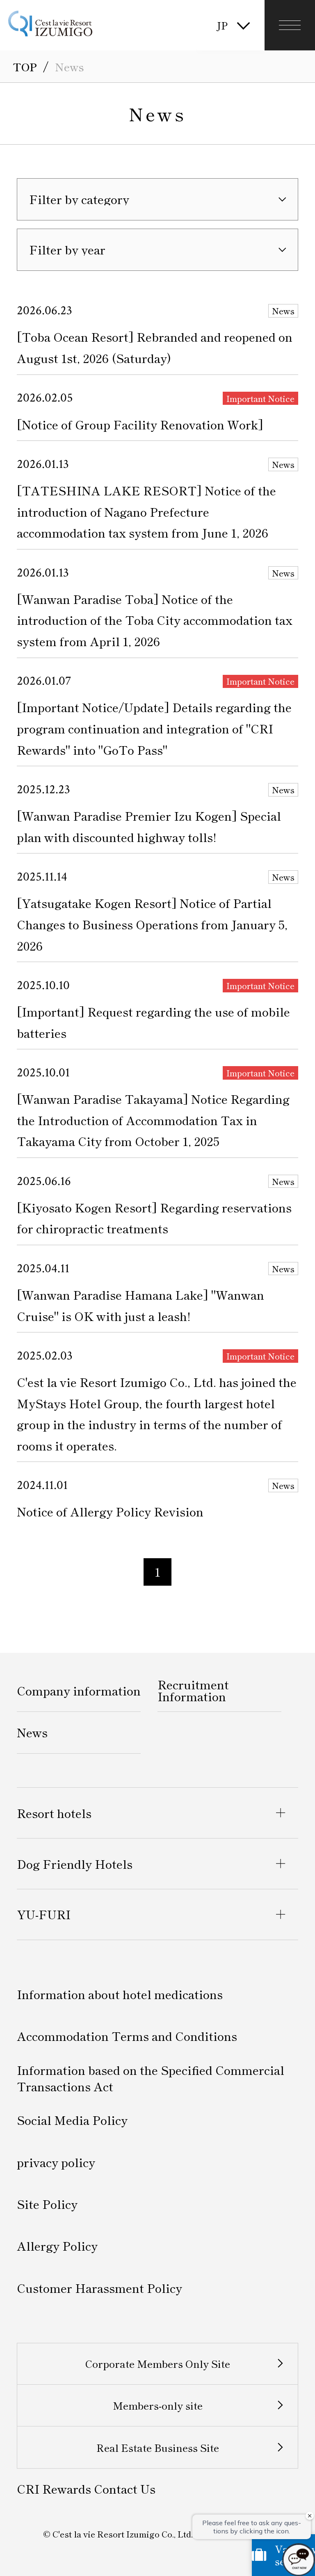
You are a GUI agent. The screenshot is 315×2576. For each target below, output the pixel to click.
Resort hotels (54, 1813)
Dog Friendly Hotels (75, 1864)
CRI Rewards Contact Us (86, 2489)
